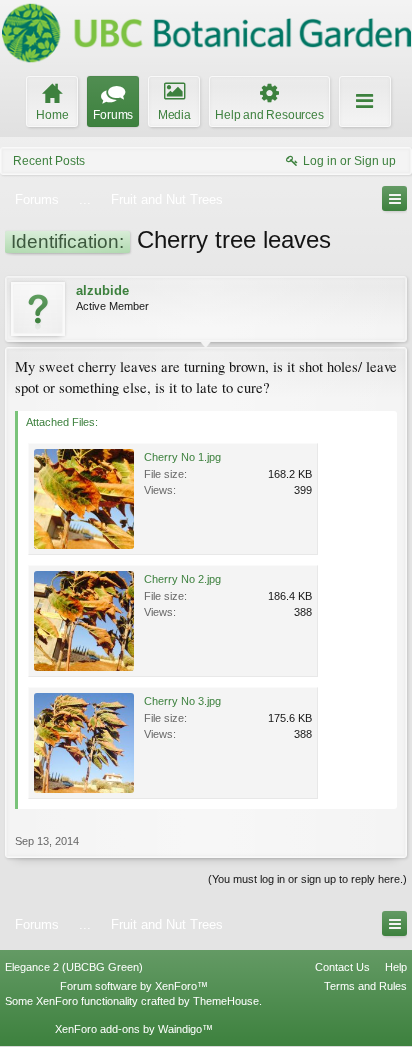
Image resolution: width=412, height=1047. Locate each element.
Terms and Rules (365, 986)
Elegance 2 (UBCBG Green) (74, 967)
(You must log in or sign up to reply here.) (307, 879)
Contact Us (342, 967)
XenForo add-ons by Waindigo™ (134, 1029)
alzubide (102, 290)
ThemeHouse (226, 1001)
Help (396, 967)
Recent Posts (49, 161)
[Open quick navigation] (394, 198)
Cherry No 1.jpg (182, 457)
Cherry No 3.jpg (182, 701)
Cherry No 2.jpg (182, 579)
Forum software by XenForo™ (134, 986)
